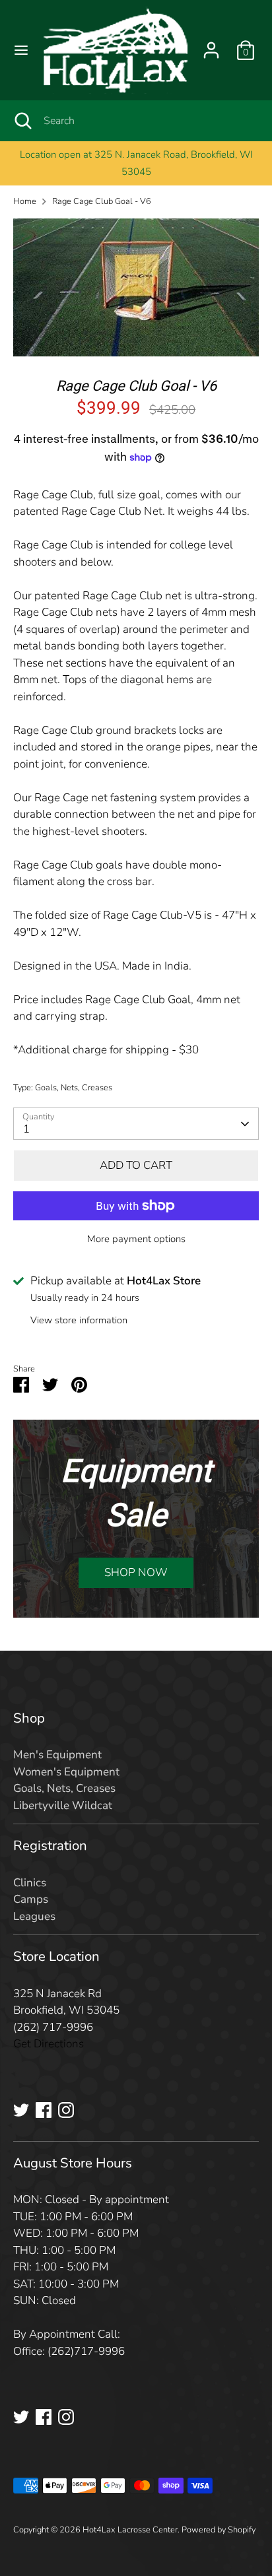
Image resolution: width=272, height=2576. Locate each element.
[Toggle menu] (21, 50)
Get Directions (49, 2044)
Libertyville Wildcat (63, 1805)
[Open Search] (22, 121)
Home (25, 201)
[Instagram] (66, 2110)
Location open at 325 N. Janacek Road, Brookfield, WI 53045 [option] (136, 163)
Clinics (30, 1883)
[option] (136, 288)
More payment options (136, 1239)
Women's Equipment (66, 1772)
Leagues (34, 1916)
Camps (31, 1899)
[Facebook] (44, 2110)
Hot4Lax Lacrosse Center (130, 2530)
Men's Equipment (57, 1755)
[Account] (211, 45)
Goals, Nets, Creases (74, 1088)
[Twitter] (21, 2110)
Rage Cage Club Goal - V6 (102, 201)
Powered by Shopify (219, 2530)
